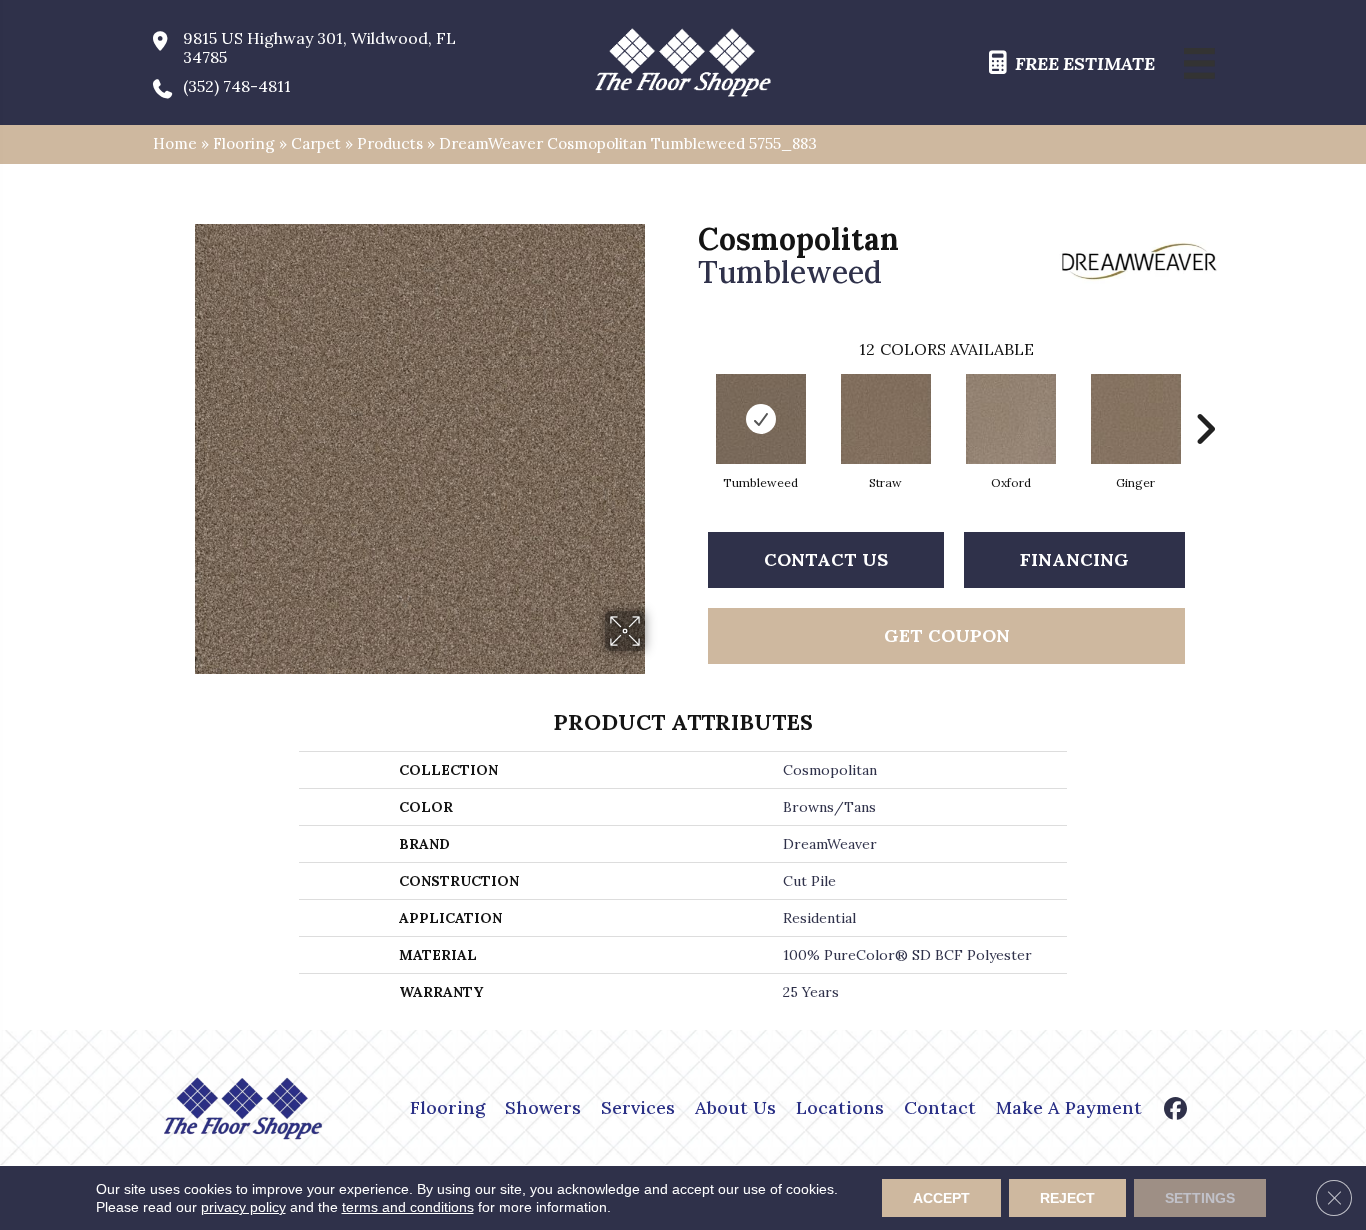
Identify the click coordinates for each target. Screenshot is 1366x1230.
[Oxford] (1011, 419)
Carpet (316, 143)
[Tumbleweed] (761, 419)
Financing (1074, 559)
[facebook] (1176, 1110)
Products (390, 143)
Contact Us (826, 559)
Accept (941, 1198)
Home (175, 143)
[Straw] (886, 419)
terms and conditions (408, 1207)
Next (1205, 399)
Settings (1200, 1198)
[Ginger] (1136, 419)
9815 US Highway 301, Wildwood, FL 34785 (319, 48)
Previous (688, 399)
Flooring (244, 143)
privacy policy (243, 1207)
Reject (1067, 1198)
